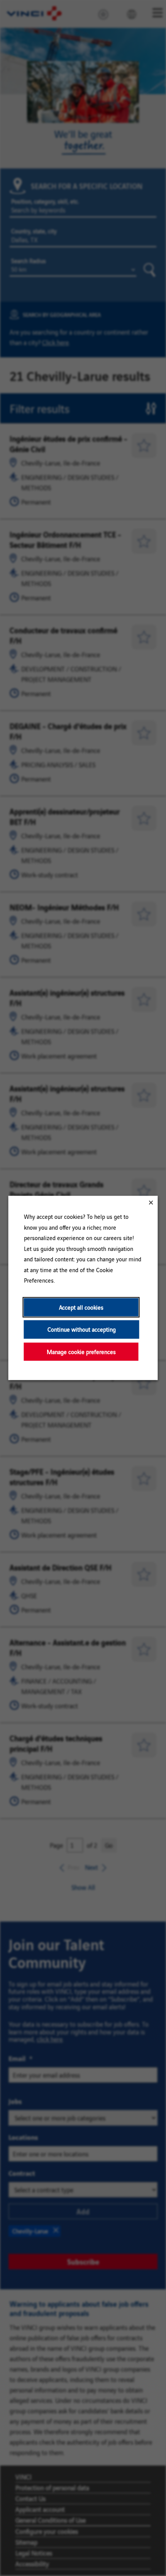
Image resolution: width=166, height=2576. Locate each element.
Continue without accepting (82, 1330)
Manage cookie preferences (81, 1352)
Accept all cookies (81, 1307)
